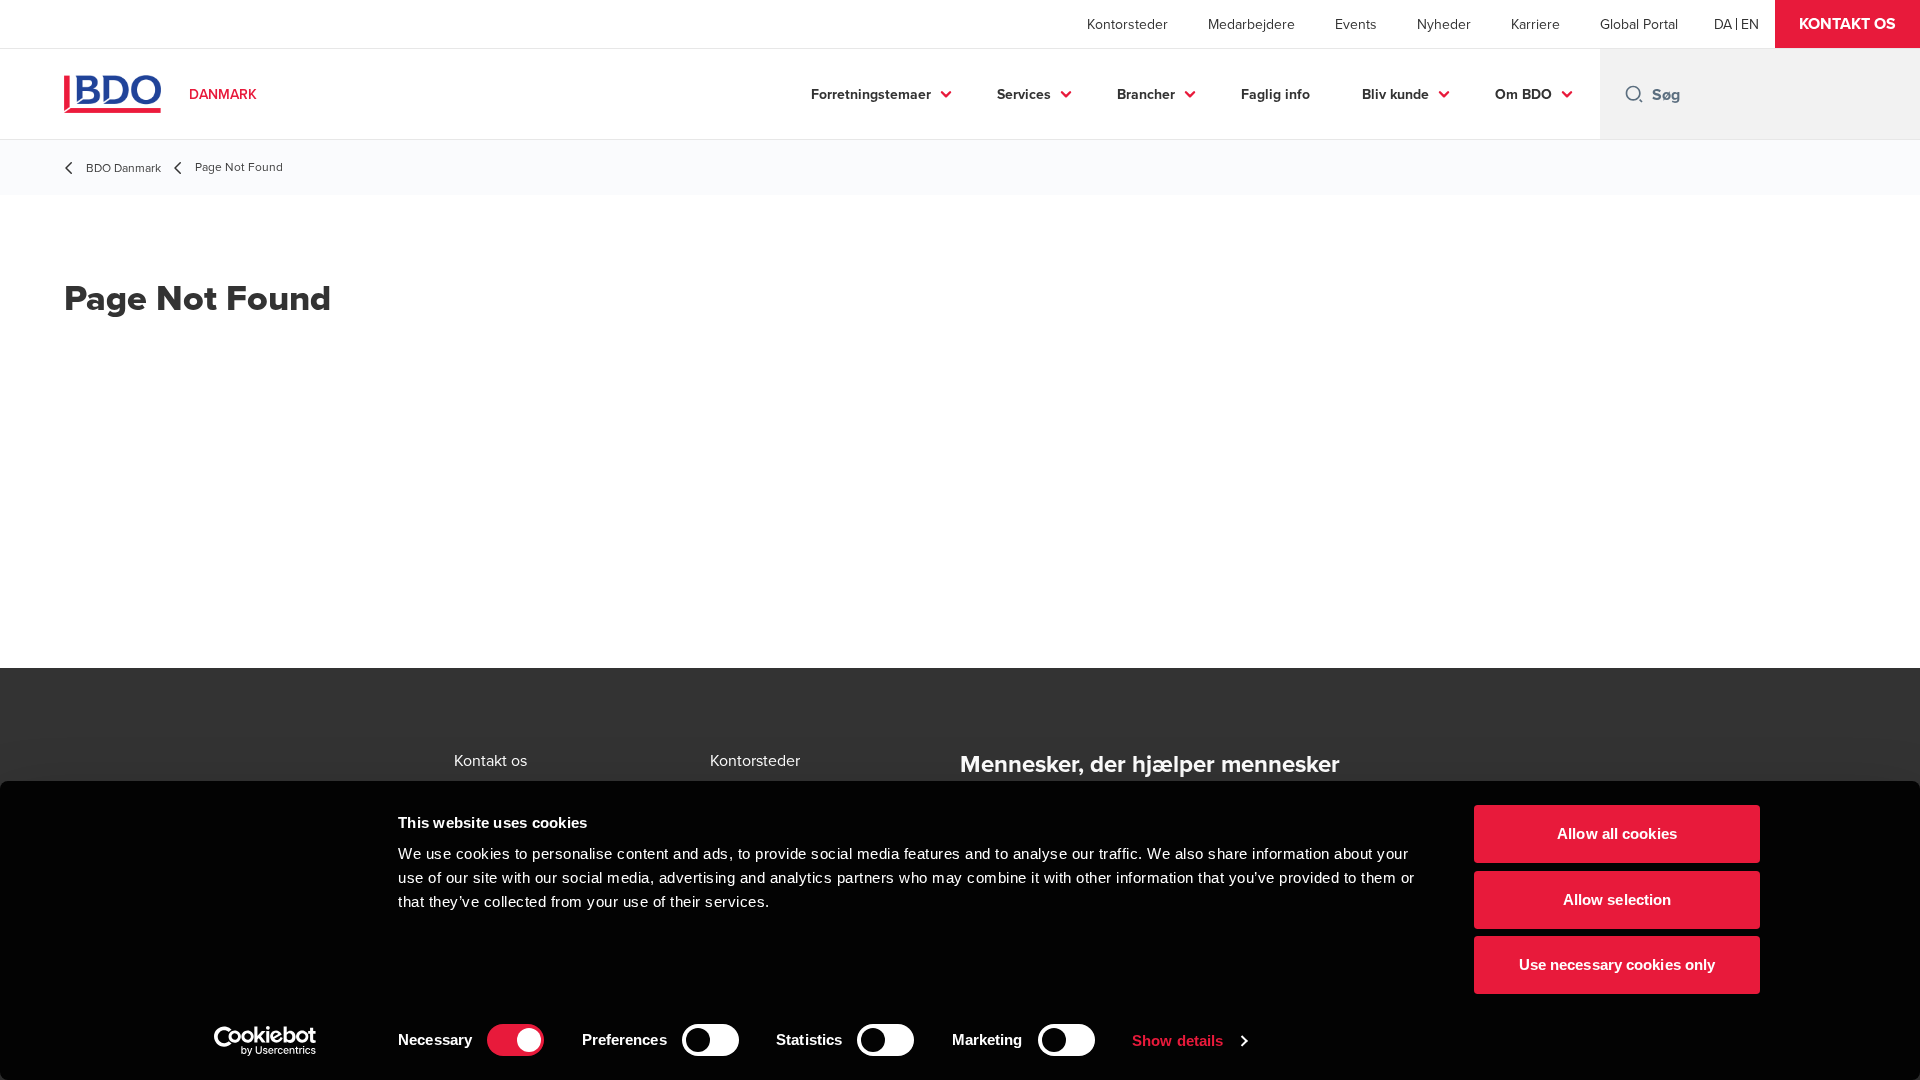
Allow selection (1617, 899)
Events (1356, 24)
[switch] (710, 1040)
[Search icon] (1634, 94)
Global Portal (1639, 24)
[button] (1847, 24)
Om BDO (1523, 94)
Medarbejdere (1251, 24)
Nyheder (1444, 24)
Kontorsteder (1127, 24)
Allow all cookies (1617, 833)
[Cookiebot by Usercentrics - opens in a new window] (265, 1041)
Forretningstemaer (871, 94)
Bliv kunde (1395, 94)
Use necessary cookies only (1617, 964)
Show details (1177, 1040)
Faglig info (1275, 94)
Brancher (1146, 94)
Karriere (1535, 24)
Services (1024, 94)
